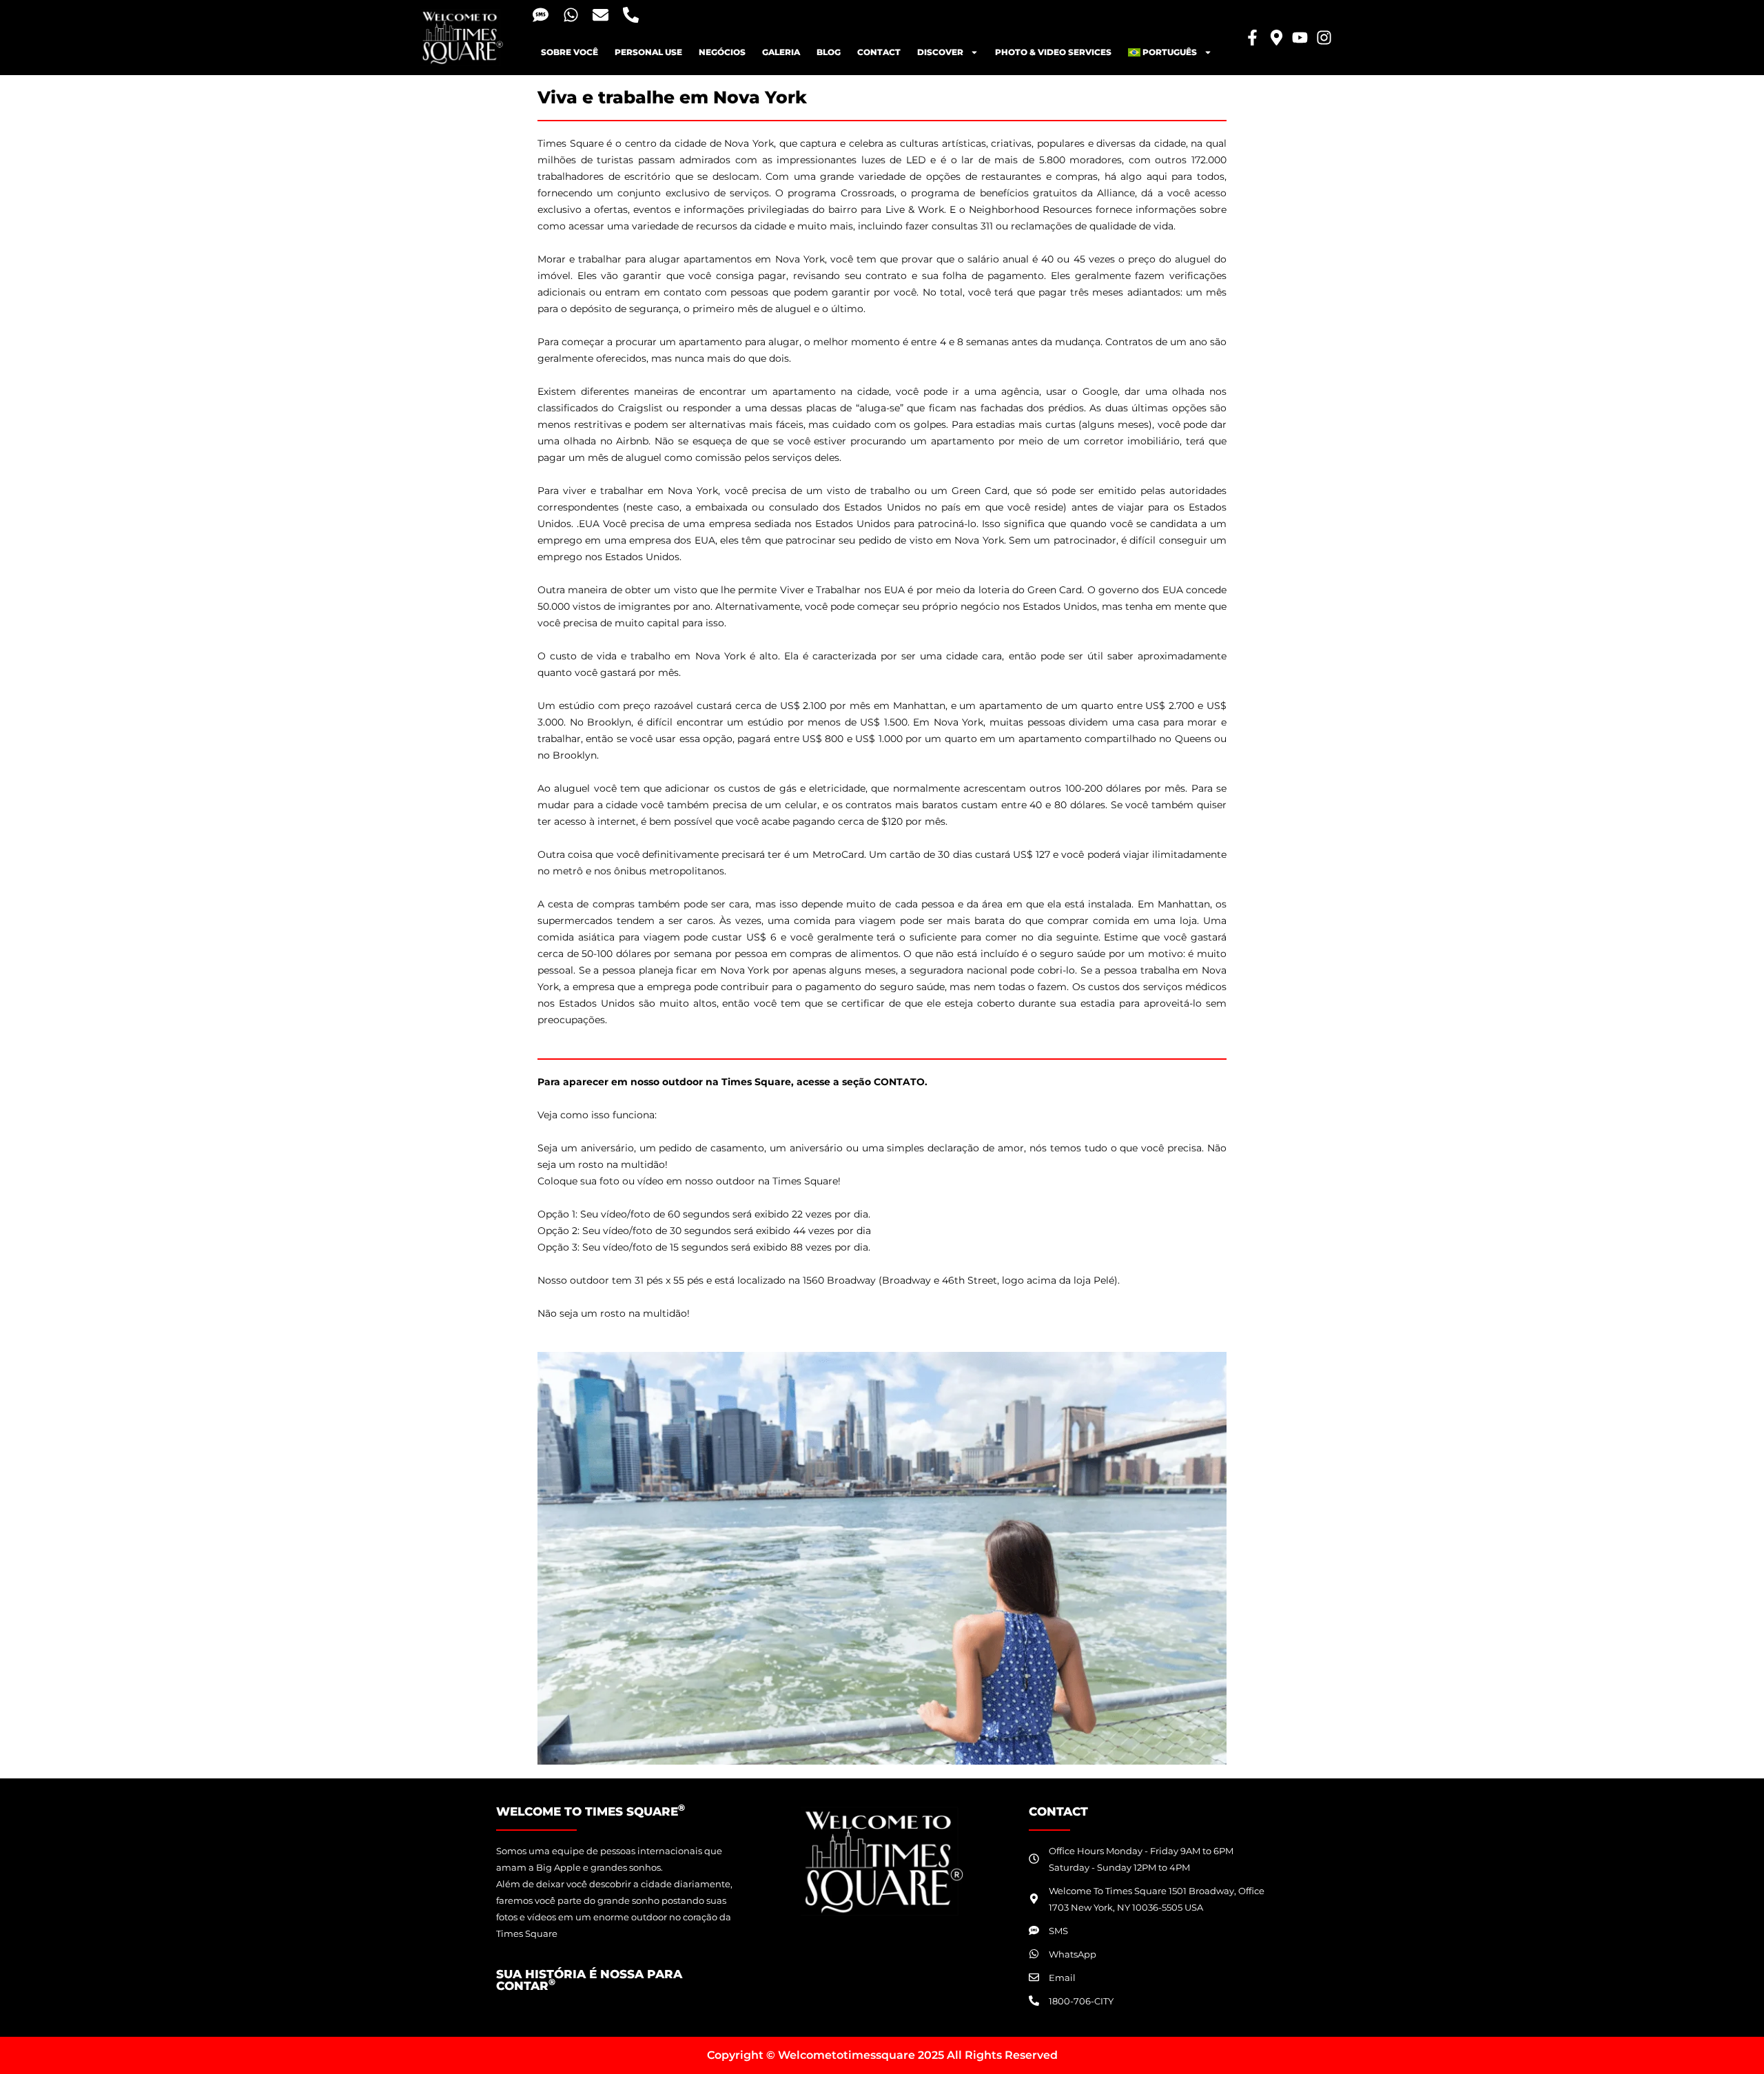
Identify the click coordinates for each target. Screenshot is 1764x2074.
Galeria (781, 52)
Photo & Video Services (1053, 52)
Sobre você (570, 52)
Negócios (722, 52)
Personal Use (648, 52)
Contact (879, 52)
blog (829, 52)
